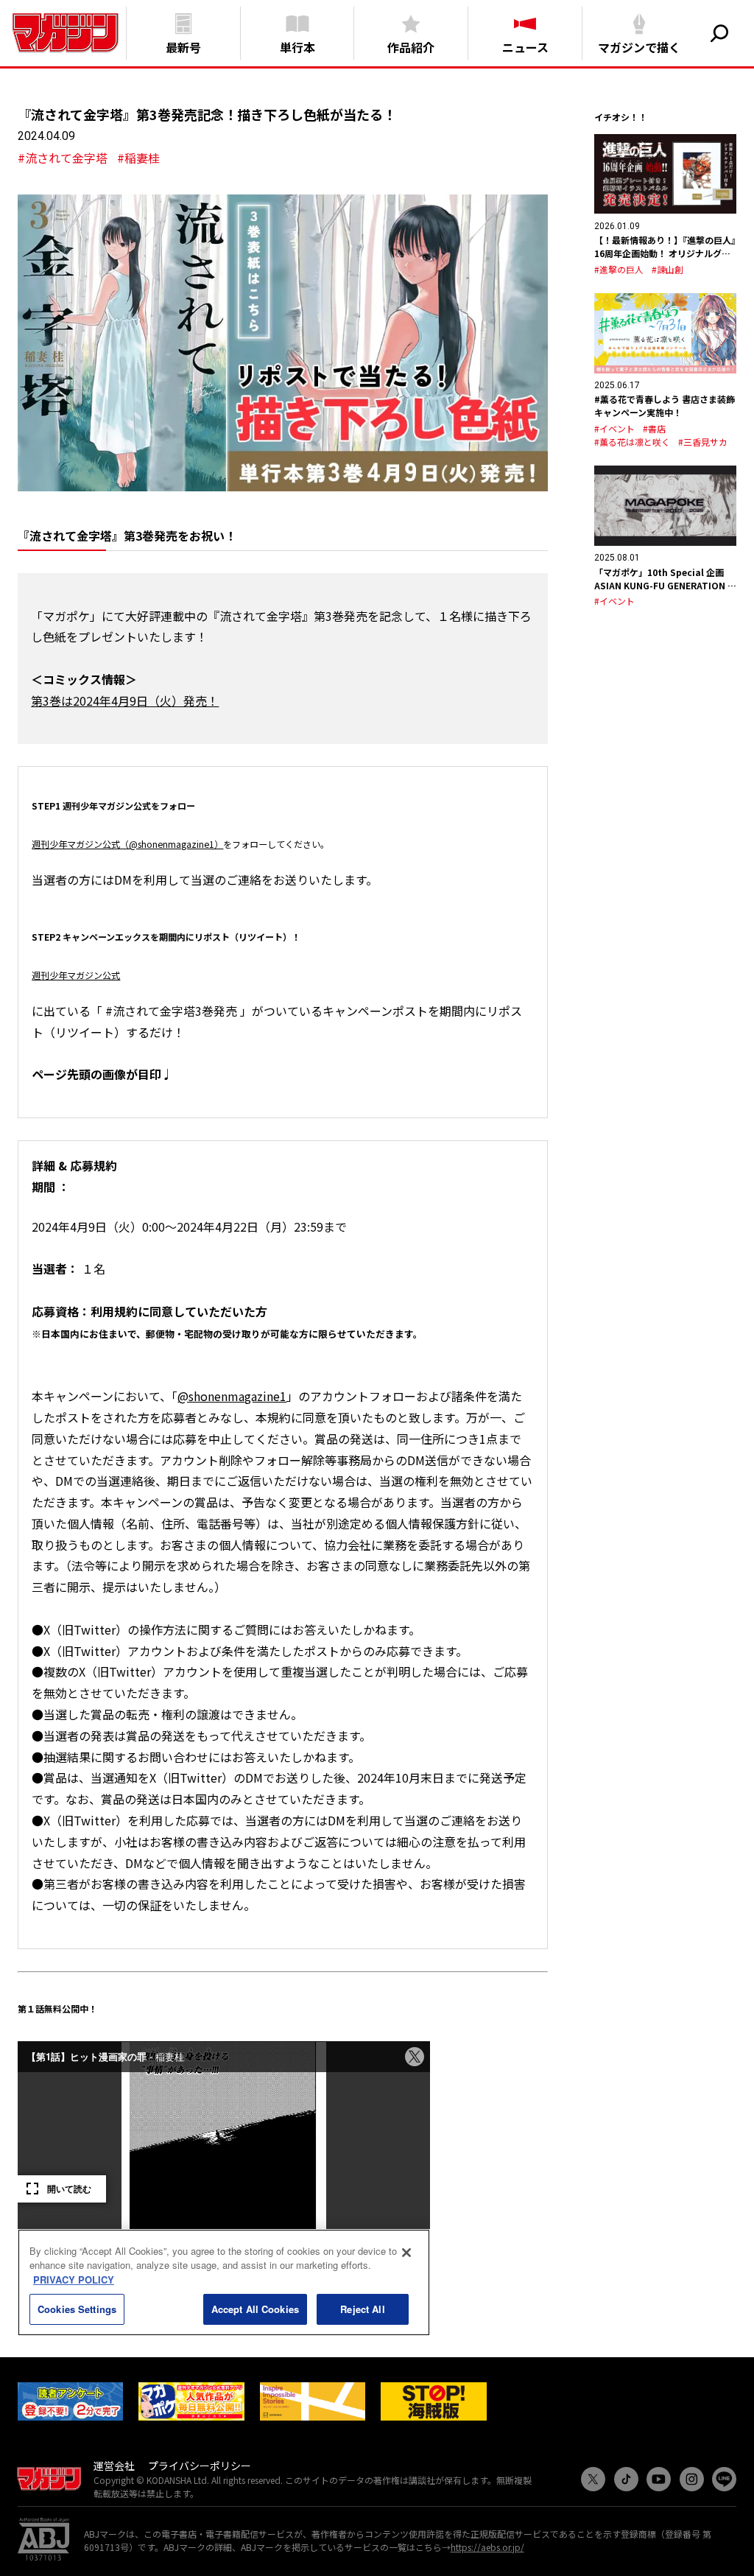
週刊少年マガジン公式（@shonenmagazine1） (127, 844)
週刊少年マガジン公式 (76, 975)
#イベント (614, 428)
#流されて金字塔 (63, 158)
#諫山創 (667, 269)
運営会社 (114, 2466)
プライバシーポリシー (200, 2466)
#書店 (654, 428)
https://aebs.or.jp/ (487, 2547)
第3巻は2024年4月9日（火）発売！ (125, 701)
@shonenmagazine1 (232, 1396)
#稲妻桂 (138, 158)
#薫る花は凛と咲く (632, 442)
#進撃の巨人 (619, 269)
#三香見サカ (703, 442)
